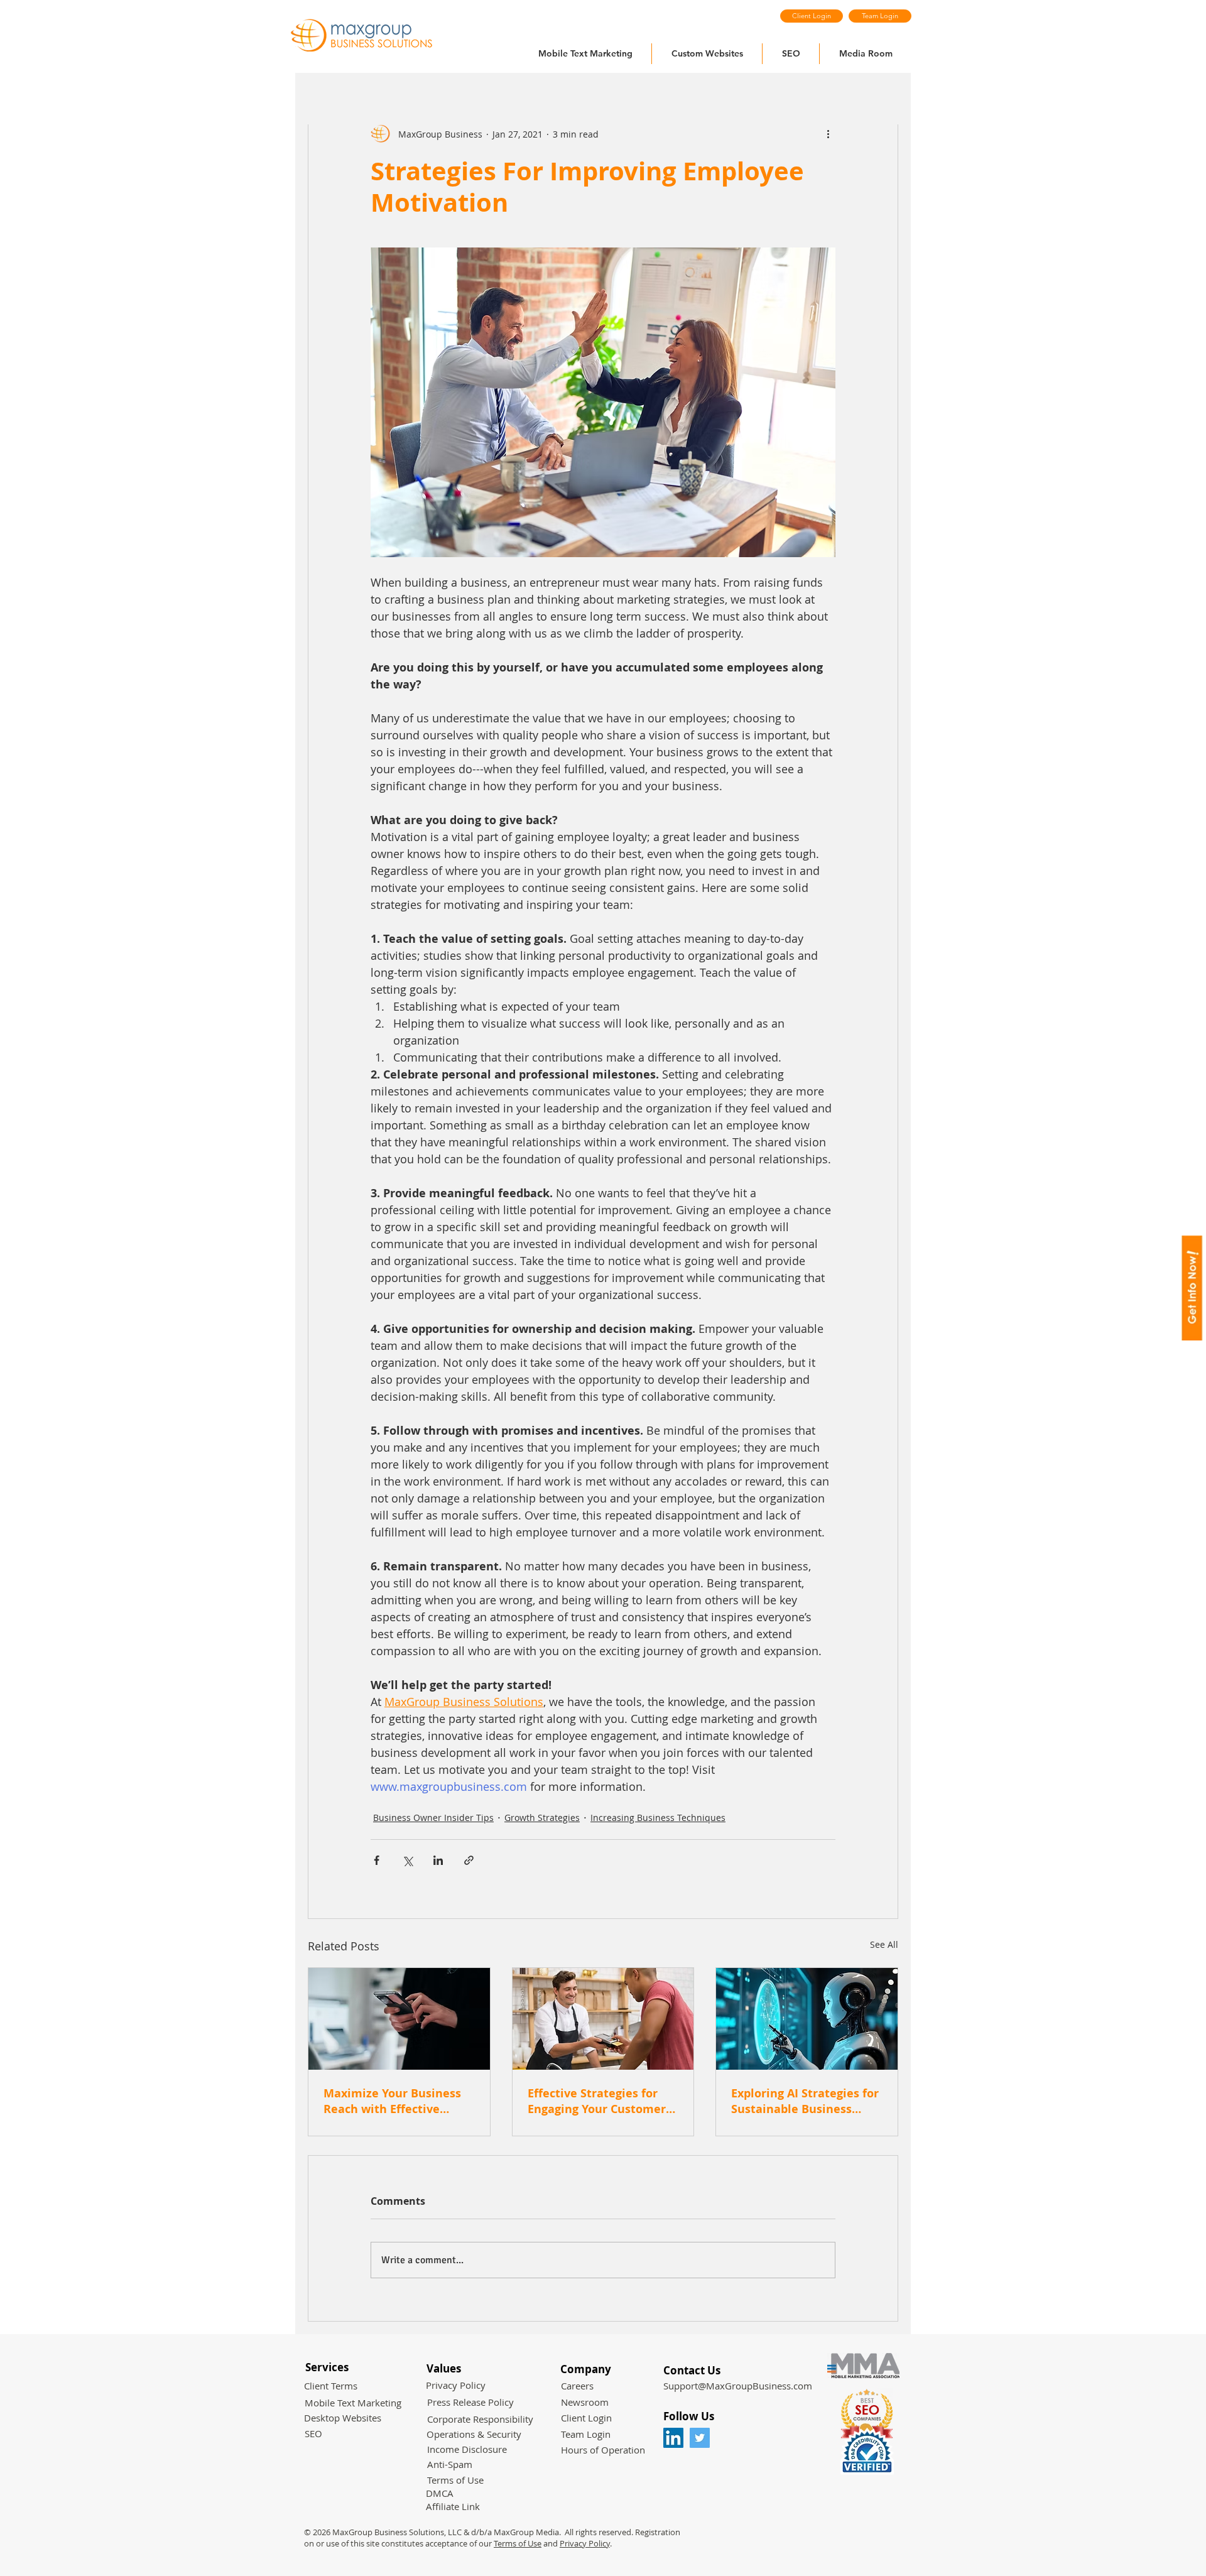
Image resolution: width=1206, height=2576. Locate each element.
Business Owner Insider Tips (433, 1818)
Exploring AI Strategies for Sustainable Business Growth (805, 2101)
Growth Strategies (542, 1818)
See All (884, 1944)
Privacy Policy (585, 2543)
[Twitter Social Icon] (700, 2438)
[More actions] (828, 134)
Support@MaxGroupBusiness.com (738, 2386)
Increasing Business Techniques (658, 1818)
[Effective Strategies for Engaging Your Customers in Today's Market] (603, 2019)
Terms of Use (518, 2543)
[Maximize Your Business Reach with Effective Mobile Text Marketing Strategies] (399, 2019)
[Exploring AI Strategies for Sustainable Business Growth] (807, 2019)
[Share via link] (469, 1860)
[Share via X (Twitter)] (407, 1860)
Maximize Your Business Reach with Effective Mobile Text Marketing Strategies (392, 2101)
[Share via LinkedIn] (438, 1860)
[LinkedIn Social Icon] (673, 2438)
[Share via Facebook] (377, 1860)
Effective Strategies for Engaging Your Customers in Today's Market (600, 2101)
